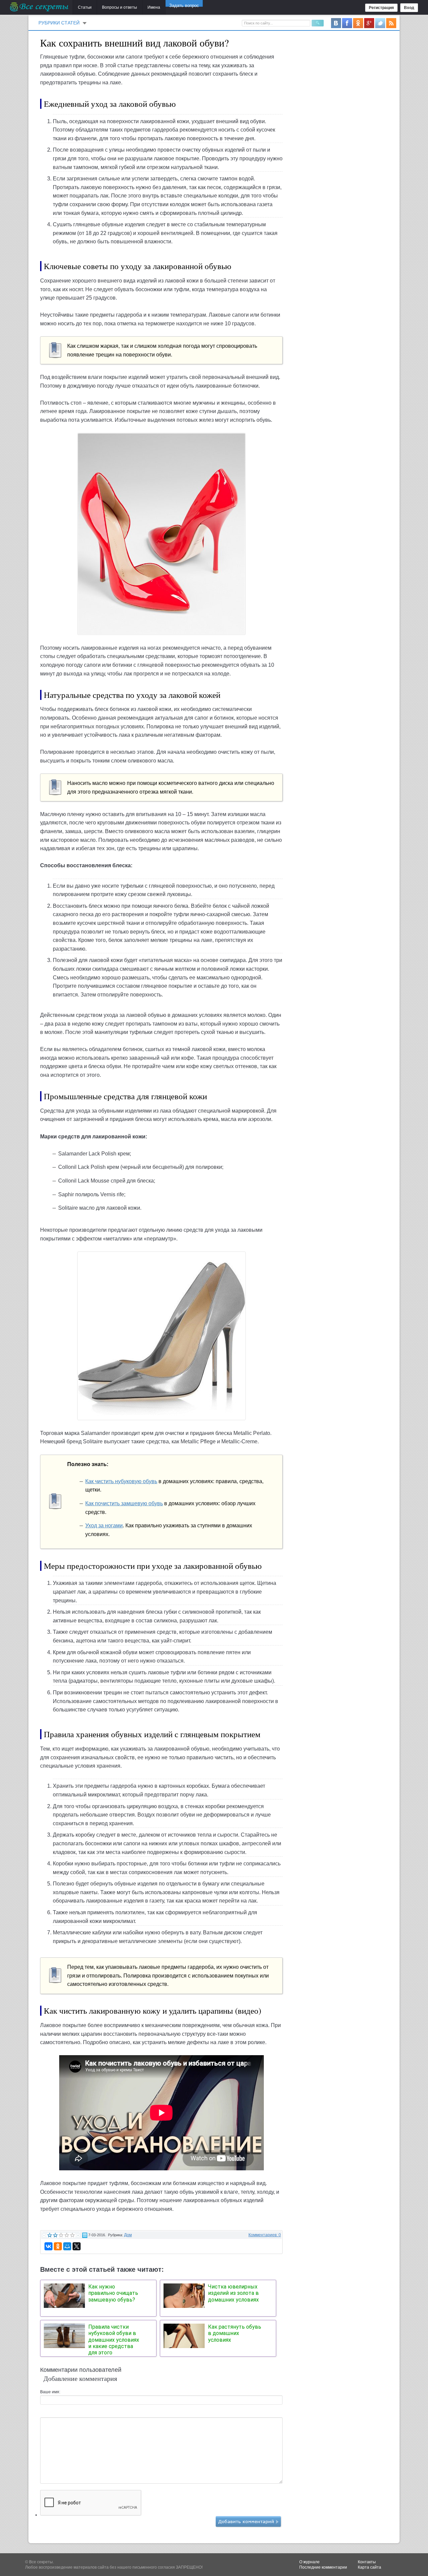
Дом (128, 2235)
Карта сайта (369, 2567)
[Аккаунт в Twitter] (380, 23)
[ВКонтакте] (48, 2246)
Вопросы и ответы (120, 7)
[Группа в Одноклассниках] (358, 23)
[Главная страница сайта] (40, 7)
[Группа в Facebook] (347, 23)
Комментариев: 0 (265, 2235)
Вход (409, 8)
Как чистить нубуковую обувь (121, 1481)
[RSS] (391, 23)
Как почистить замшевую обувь (124, 1503)
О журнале (309, 2562)
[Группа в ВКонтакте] (336, 23)
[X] (77, 2246)
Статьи (85, 7)
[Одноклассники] (58, 2246)
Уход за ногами (104, 1525)
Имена (154, 7)
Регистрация (381, 8)
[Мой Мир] (67, 2246)
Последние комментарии (323, 2567)
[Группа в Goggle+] (369, 23)
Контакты (367, 2562)
